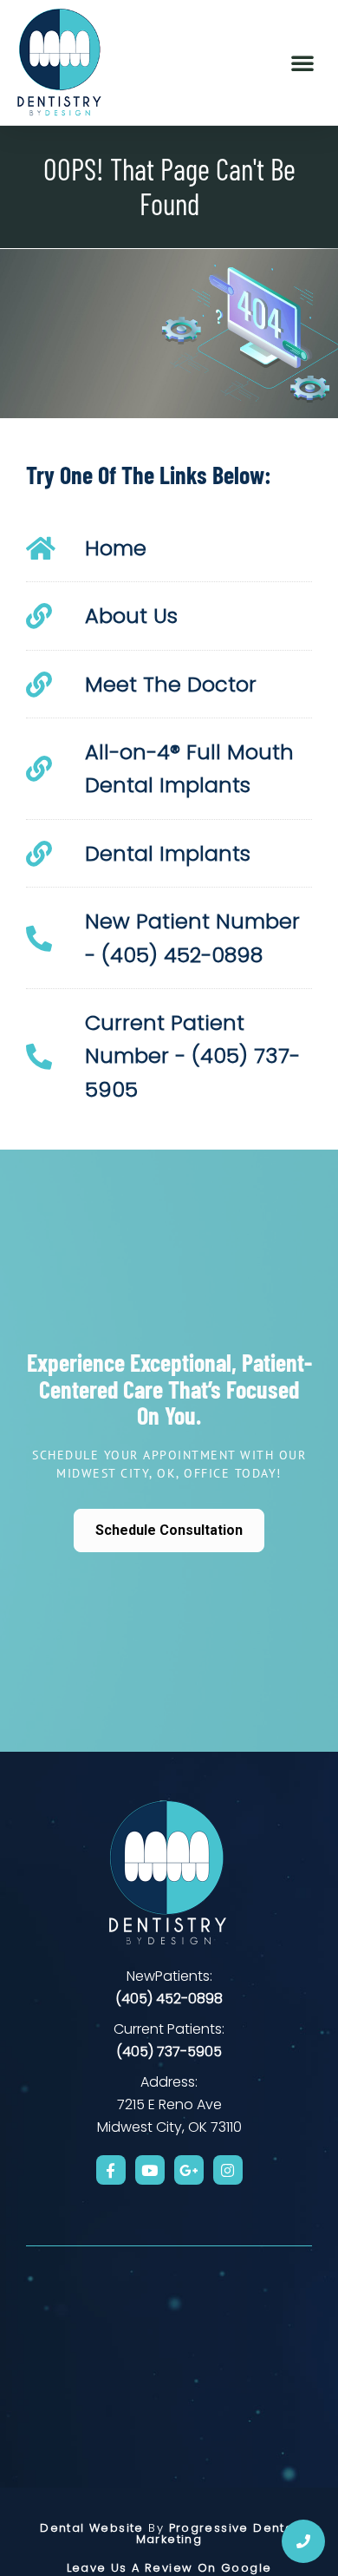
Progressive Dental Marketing (217, 2533)
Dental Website (92, 2528)
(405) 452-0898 (169, 1999)
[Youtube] (150, 2170)
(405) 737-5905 (169, 2052)
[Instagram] (228, 2170)
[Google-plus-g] (189, 2170)
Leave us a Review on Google (169, 2568)
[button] (302, 62)
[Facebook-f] (111, 2170)
